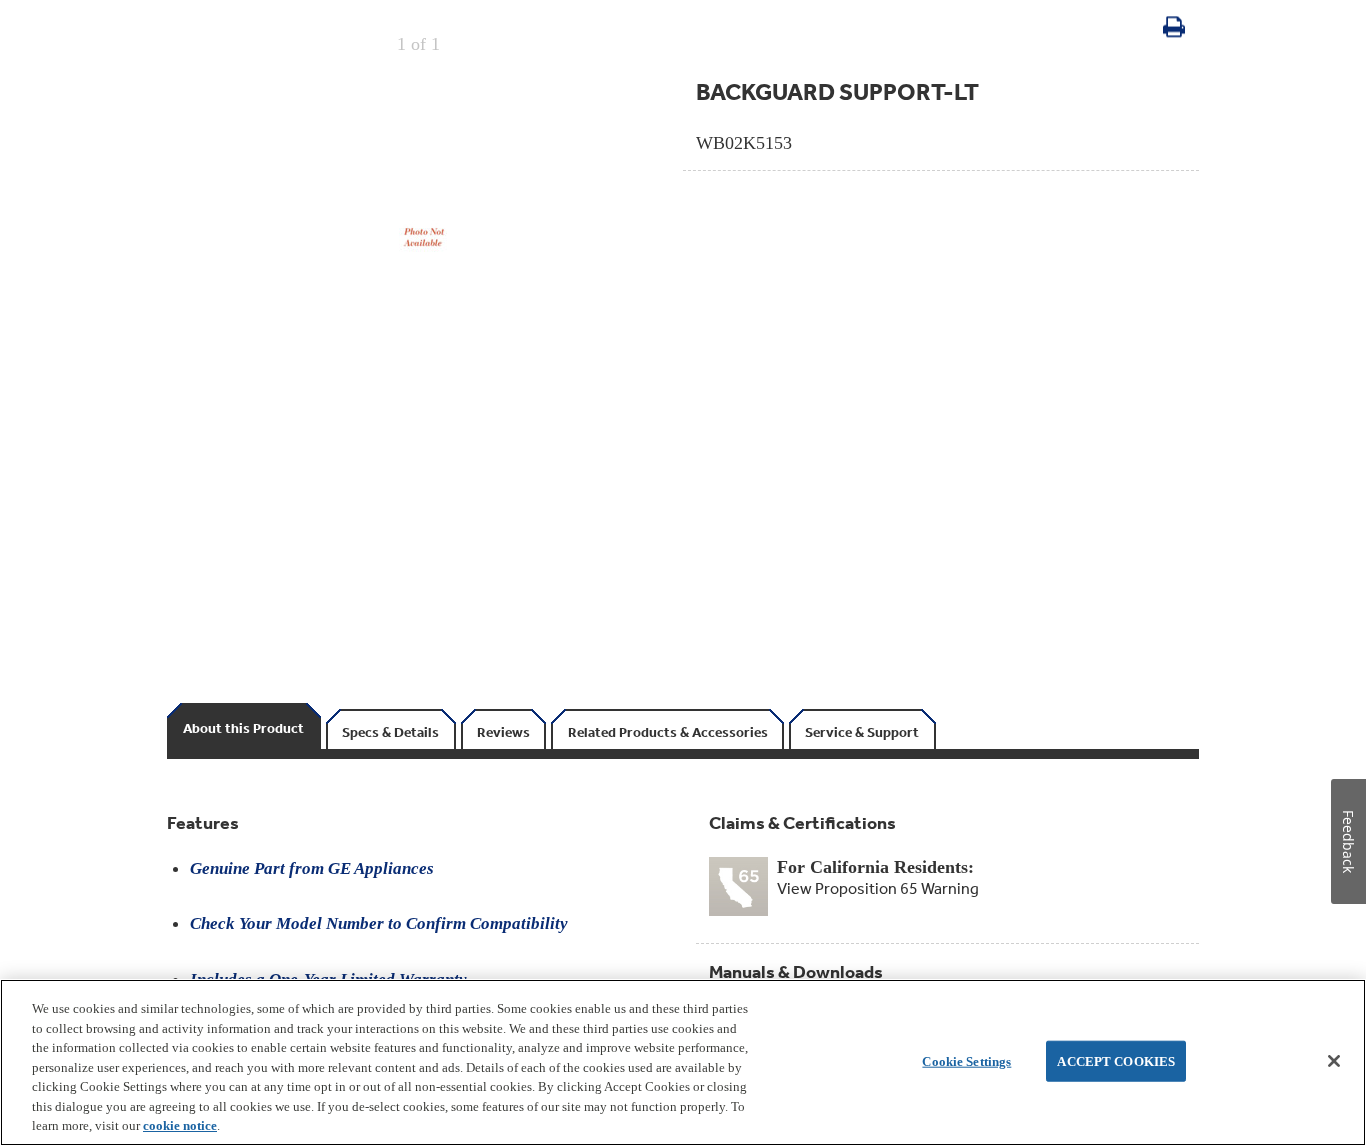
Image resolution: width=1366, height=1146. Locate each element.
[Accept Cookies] (1334, 1061)
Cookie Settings (966, 1060)
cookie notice (180, 1125)
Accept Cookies (1116, 1060)
